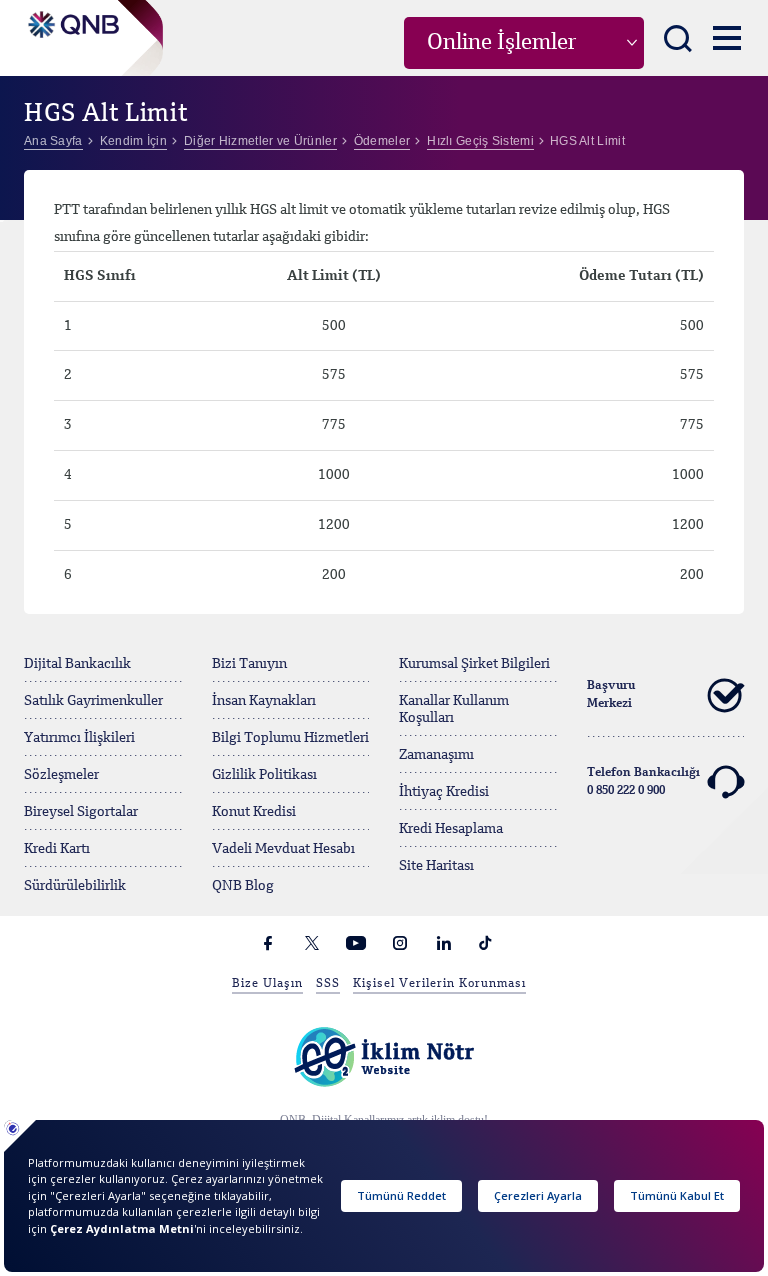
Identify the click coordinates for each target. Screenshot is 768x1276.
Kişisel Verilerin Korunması (439, 984)
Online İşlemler (501, 43)
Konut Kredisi (254, 812)
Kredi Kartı (57, 849)
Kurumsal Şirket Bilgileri (474, 664)
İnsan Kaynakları (264, 701)
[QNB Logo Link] (71, 19)
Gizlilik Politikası (264, 775)
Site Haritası (436, 866)
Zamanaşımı (436, 755)
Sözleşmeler (61, 775)
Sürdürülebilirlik (75, 886)
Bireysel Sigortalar (81, 812)
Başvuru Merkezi (611, 695)
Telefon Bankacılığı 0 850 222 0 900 (643, 782)
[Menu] (727, 37)
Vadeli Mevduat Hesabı (283, 849)
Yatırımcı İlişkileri (79, 738)
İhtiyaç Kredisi (444, 792)
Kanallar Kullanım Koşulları (454, 709)
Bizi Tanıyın (249, 664)
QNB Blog (243, 886)
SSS (328, 984)
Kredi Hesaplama (451, 829)
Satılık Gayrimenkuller (93, 701)
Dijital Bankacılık (77, 664)
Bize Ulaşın (267, 984)
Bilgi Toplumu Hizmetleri (290, 738)
